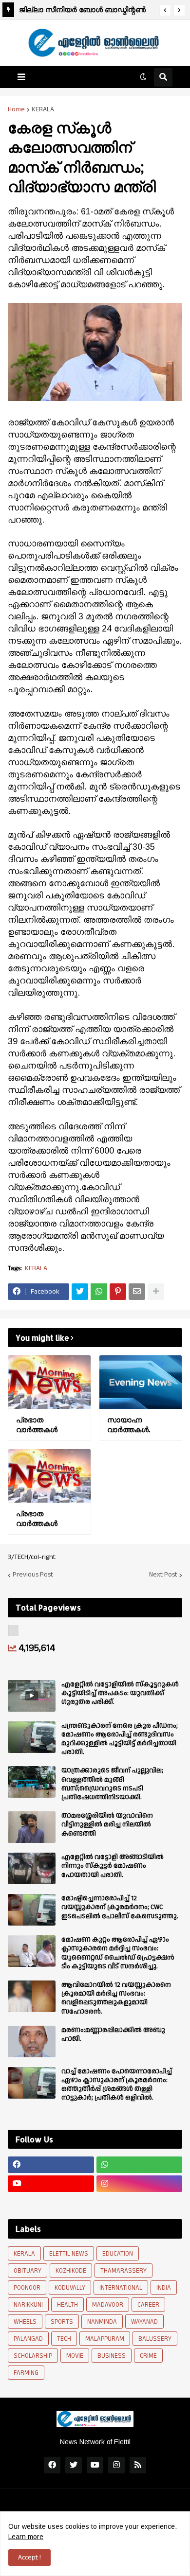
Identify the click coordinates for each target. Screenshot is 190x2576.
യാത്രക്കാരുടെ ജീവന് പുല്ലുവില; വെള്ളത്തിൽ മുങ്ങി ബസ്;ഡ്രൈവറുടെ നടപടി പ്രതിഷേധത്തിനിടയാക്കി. (112, 1784)
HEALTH (67, 2305)
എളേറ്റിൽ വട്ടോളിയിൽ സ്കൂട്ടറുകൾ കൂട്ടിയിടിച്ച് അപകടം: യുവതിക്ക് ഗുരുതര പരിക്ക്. (120, 1693)
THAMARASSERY (123, 2271)
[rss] (138, 2465)
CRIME (148, 2356)
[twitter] (74, 2465)
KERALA (43, 109)
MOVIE (75, 2356)
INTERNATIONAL (121, 2288)
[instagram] (140, 2184)
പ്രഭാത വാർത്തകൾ (37, 1425)
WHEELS (25, 2322)
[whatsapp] (140, 2165)
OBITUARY (28, 2271)
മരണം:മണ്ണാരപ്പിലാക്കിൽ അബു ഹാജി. (113, 2034)
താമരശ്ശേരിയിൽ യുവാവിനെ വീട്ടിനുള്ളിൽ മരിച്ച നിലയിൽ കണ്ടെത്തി (107, 1825)
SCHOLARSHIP (33, 2356)
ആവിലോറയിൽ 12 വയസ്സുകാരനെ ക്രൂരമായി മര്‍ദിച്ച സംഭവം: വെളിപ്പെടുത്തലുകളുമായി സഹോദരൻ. (116, 1998)
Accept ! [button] (29, 2558)
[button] (165, 10)
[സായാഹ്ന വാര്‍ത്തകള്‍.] (141, 1382)
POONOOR (27, 2288)
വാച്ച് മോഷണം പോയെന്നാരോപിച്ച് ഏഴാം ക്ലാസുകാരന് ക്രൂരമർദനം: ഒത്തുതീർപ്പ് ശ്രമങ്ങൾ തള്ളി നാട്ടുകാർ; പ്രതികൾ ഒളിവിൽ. (117, 2085)
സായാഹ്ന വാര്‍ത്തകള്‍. (129, 1425)
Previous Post (33, 1575)
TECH (64, 2339)
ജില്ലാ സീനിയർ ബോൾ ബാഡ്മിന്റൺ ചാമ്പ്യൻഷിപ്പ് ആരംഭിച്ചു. (82, 11)
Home (16, 109)
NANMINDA (102, 2322)
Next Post (163, 1575)
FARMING (26, 2373)
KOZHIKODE (71, 2271)
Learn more (26, 2537)
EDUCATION (118, 2254)
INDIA (164, 2288)
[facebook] (51, 2165)
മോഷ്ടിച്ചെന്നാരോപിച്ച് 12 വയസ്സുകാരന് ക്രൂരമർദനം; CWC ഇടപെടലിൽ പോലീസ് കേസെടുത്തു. (120, 1907)
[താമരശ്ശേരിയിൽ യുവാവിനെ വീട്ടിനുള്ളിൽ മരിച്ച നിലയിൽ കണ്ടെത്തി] (32, 1827)
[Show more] (156, 1292)
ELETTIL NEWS (69, 2254)
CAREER (148, 2305)
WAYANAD (144, 2322)
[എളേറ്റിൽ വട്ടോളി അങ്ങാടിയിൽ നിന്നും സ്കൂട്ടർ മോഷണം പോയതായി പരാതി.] (32, 1868)
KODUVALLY (70, 2288)
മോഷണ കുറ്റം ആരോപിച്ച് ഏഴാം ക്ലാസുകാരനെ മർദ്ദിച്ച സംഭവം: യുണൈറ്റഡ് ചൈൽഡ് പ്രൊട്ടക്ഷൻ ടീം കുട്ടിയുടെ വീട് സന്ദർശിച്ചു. (118, 1953)
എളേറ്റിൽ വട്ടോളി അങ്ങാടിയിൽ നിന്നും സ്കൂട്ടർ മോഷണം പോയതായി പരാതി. (113, 1866)
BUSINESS (112, 2356)
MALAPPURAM (105, 2339)
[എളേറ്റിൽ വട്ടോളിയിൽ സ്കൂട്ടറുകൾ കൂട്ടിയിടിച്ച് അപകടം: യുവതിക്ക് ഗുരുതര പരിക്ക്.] (32, 1696)
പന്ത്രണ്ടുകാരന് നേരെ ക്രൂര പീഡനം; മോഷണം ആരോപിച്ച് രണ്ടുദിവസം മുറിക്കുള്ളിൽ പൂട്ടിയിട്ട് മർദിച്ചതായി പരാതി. (120, 1739)
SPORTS (62, 2322)
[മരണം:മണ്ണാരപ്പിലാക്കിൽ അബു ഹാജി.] (32, 2042)
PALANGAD (28, 2339)
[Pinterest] (118, 1292)
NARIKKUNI (28, 2305)
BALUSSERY (155, 2339)
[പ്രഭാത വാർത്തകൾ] (49, 1382)
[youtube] (51, 2184)
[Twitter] (80, 1292)
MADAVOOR (108, 2305)
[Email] (137, 1292)
